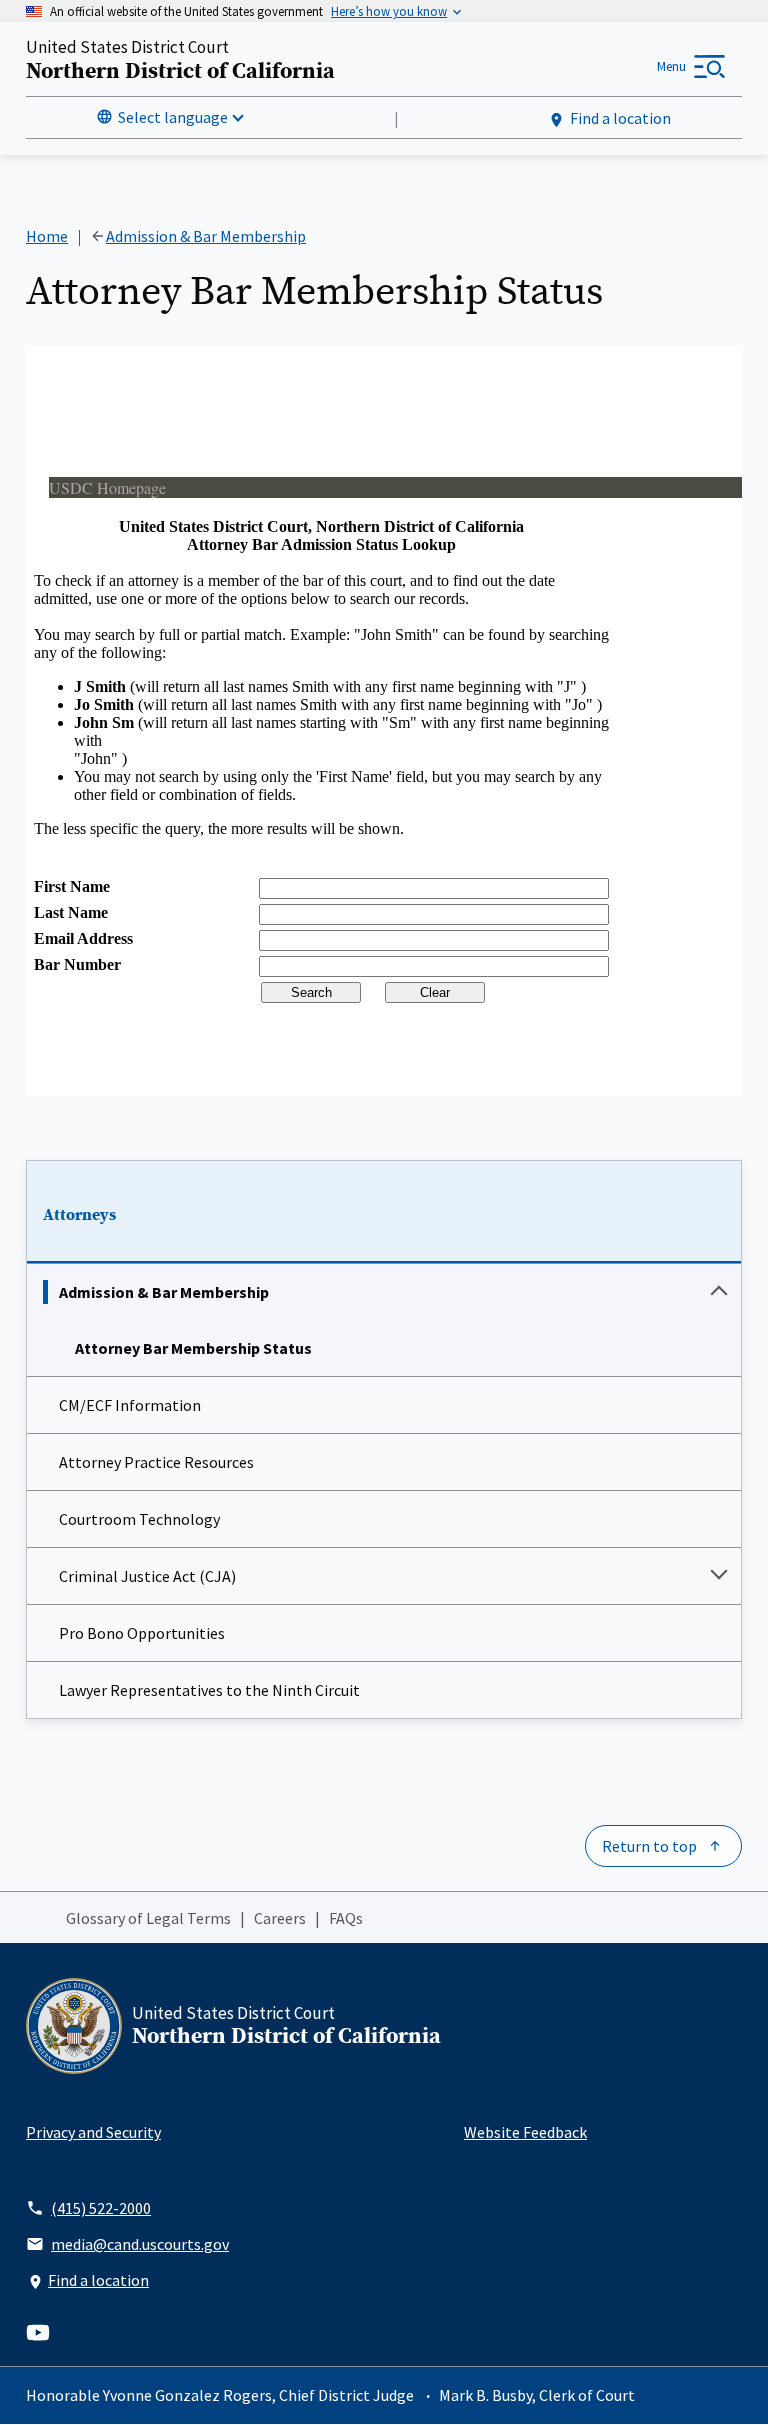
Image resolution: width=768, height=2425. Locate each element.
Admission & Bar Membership (164, 1292)
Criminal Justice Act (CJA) (147, 1576)
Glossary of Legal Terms (148, 1918)
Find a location (620, 118)
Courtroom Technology (139, 1519)
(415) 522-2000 (101, 2208)
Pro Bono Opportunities (142, 1633)
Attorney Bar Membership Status (193, 1348)
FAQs (346, 1918)
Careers (280, 1918)
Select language (173, 117)
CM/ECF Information (130, 1405)
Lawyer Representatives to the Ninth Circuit (209, 1690)
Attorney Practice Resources (156, 1462)
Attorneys (79, 1215)
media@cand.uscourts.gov (140, 2244)
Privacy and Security (93, 2132)
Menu (671, 66)
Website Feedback (525, 2132)
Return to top (649, 1846)
